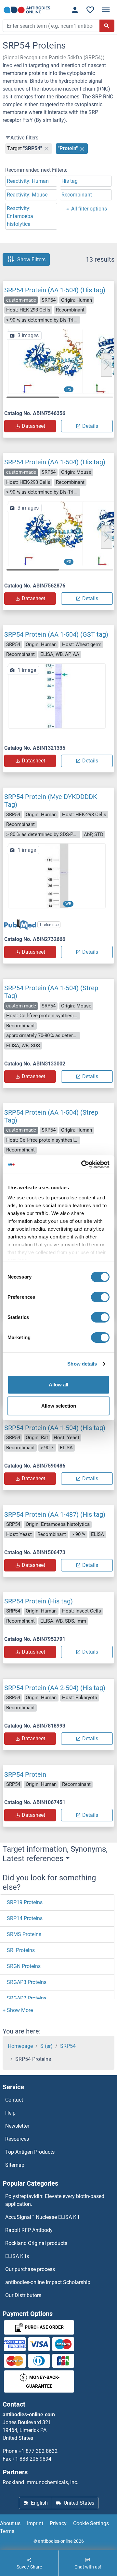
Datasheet (33, 426)
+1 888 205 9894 (32, 2459)
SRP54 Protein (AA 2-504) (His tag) (55, 1688)
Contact (14, 2100)
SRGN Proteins (24, 1966)
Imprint (35, 2523)
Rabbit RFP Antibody (29, 2230)
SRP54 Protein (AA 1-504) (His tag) (55, 290)
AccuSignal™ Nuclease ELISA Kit (42, 2217)
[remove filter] (46, 149)
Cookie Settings (91, 2523)
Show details (82, 1364)
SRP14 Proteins (25, 1918)
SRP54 (68, 2046)
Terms (7, 2531)
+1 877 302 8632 (38, 2451)
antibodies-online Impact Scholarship (48, 2282)
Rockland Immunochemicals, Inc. (40, 2482)
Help (10, 2113)
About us (10, 2523)
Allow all (58, 1385)
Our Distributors (23, 2295)
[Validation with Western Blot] (57, 875)
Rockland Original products (36, 2243)
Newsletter (17, 2126)
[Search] (107, 26)
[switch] (100, 1297)
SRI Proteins (21, 1950)
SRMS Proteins (24, 1934)
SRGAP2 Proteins (27, 1998)
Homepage (20, 2046)
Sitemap (15, 2165)
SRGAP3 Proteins (27, 1982)
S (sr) (46, 2046)
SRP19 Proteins (25, 1902)
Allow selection (59, 1406)
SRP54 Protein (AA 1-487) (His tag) (55, 1514)
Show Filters (31, 260)
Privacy (58, 2523)
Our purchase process (30, 2269)
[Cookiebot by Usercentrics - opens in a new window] (83, 1165)
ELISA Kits (17, 2256)
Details (90, 426)
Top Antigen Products (30, 2152)
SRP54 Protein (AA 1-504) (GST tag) (56, 634)
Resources (17, 2139)
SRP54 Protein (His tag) (39, 1601)
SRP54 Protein (25, 1774)
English (39, 2503)
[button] (107, 365)
